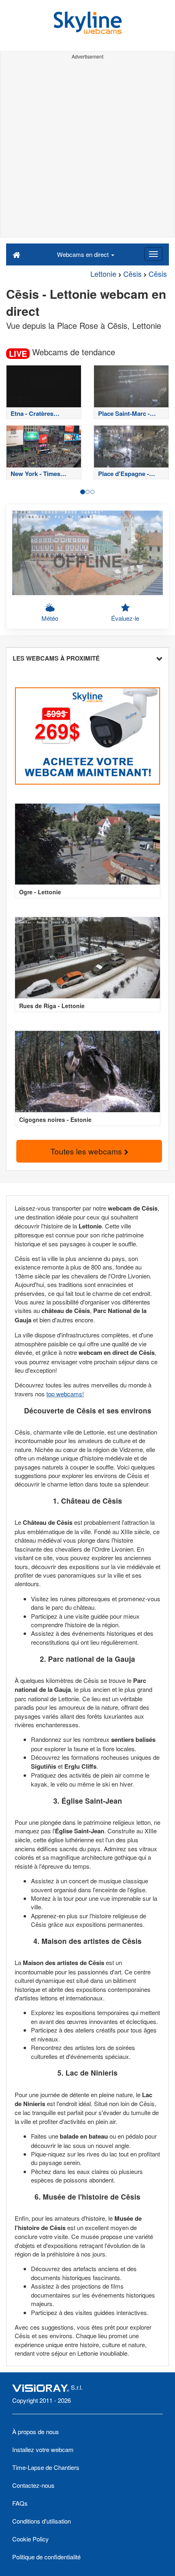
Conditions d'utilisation (42, 2521)
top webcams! (65, 1394)
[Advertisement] (87, 150)
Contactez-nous (33, 2485)
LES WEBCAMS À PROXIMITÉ (56, 658)
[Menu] (153, 254)
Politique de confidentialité (46, 2557)
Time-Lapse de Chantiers (46, 2467)
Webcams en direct (84, 254)
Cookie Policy (31, 2539)
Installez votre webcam (43, 2449)
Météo (50, 618)
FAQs (20, 2503)
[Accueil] (16, 254)
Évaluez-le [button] (125, 618)
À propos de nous (36, 2431)
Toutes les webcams (87, 1151)
